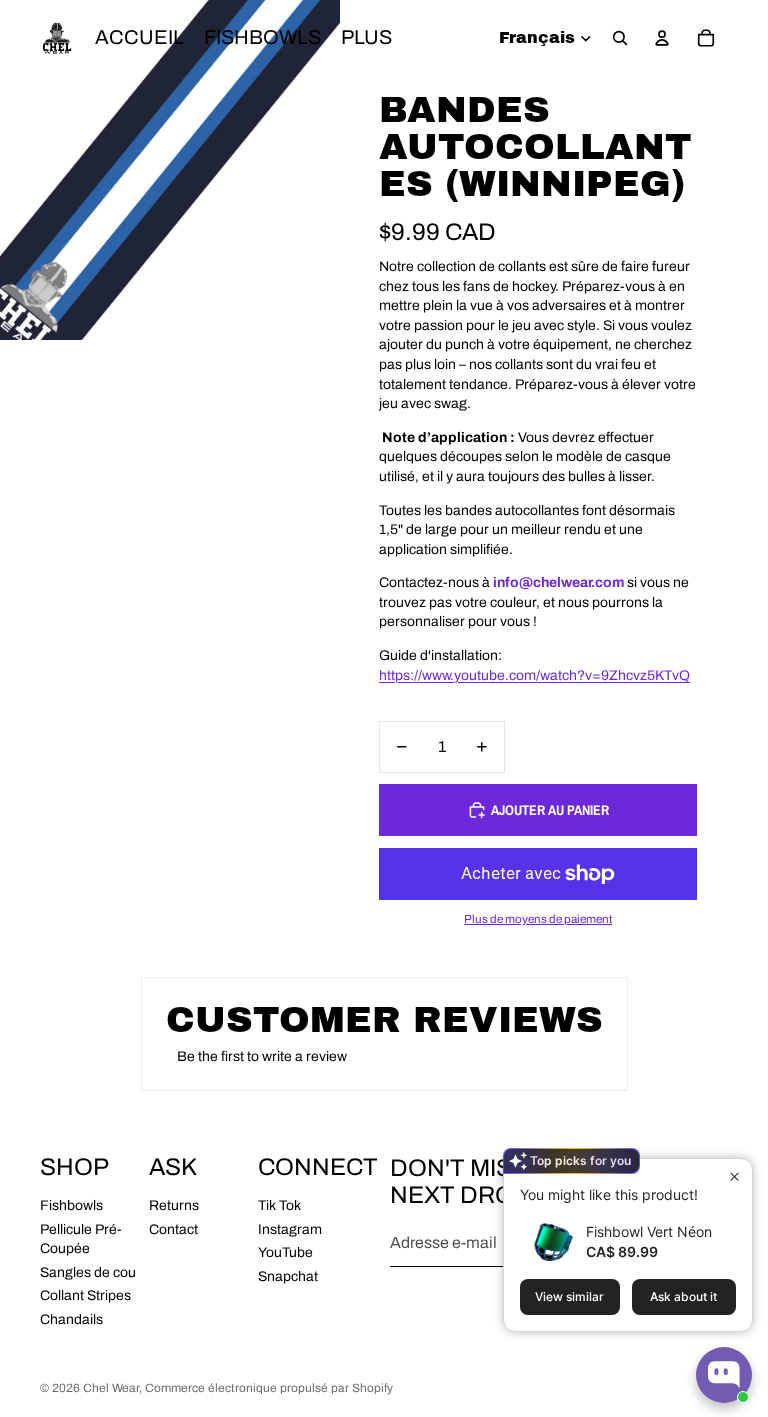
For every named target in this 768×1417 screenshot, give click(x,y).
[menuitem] (366, 37)
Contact (173, 1229)
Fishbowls (71, 1205)
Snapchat (288, 1276)
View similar (569, 1296)
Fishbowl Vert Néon (649, 1231)
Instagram (290, 1229)
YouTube (285, 1252)
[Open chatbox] (724, 1375)
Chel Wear (111, 1388)
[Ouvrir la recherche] (620, 38)
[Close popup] (734, 1176)
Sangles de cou (88, 1272)
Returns (174, 1205)
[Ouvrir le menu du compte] (662, 38)
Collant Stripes (85, 1295)
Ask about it (683, 1296)
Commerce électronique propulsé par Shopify (269, 1388)
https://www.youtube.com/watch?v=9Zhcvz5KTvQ (534, 675)
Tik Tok (279, 1205)
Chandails (71, 1319)
